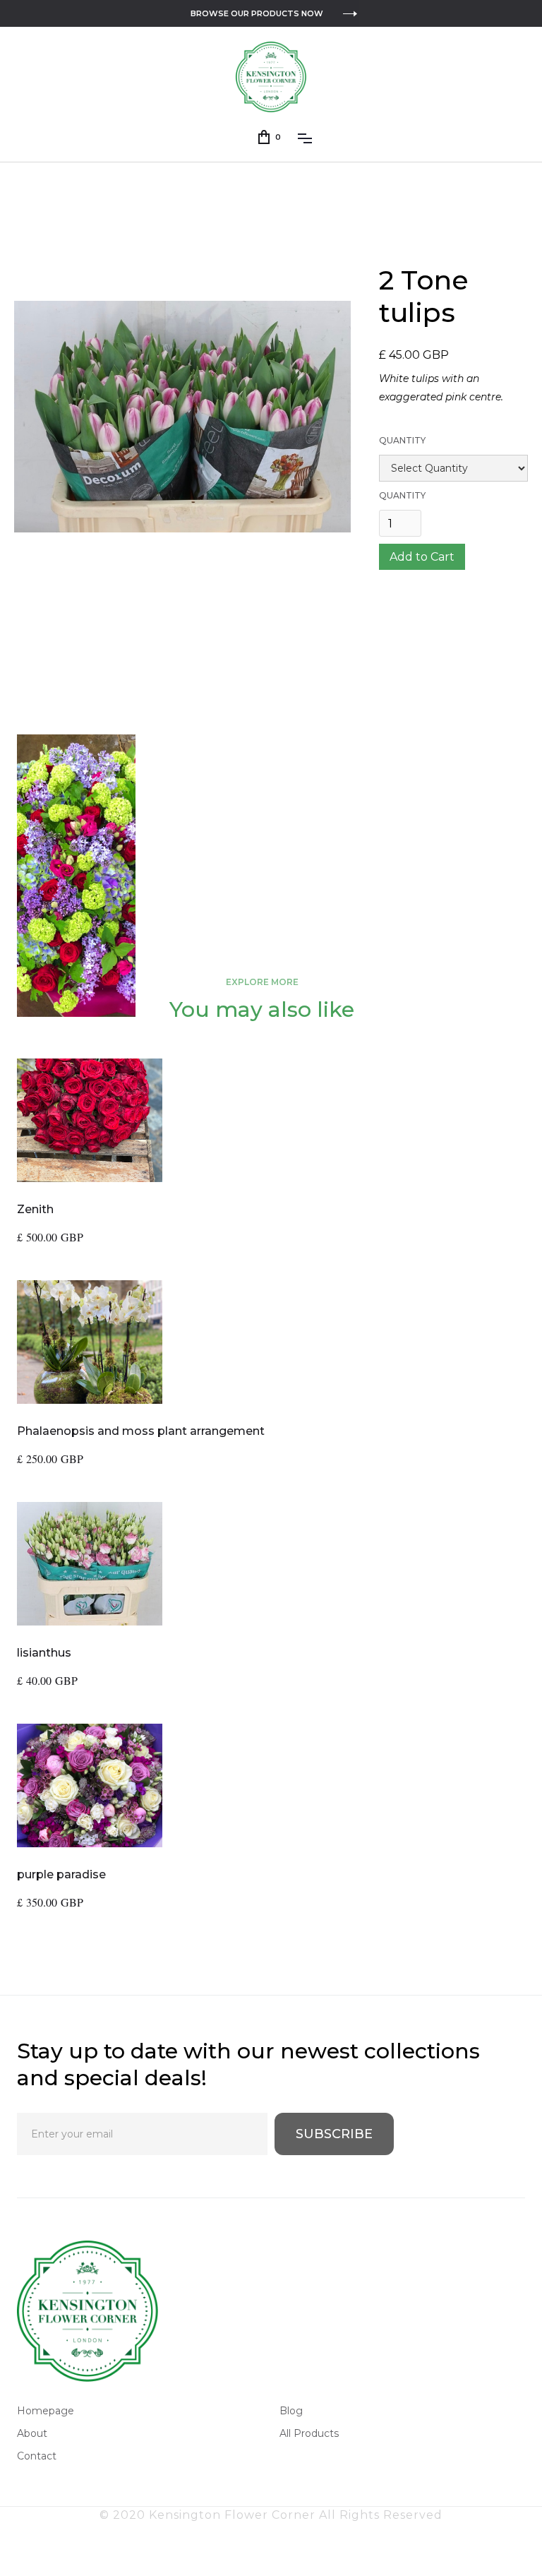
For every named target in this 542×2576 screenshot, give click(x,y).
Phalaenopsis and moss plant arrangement (141, 1431)
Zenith (35, 1209)
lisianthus (44, 1653)
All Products (309, 2433)
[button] (270, 137)
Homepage (46, 2411)
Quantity (402, 440)
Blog (291, 2411)
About (32, 2433)
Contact (37, 2456)
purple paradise (61, 1874)
